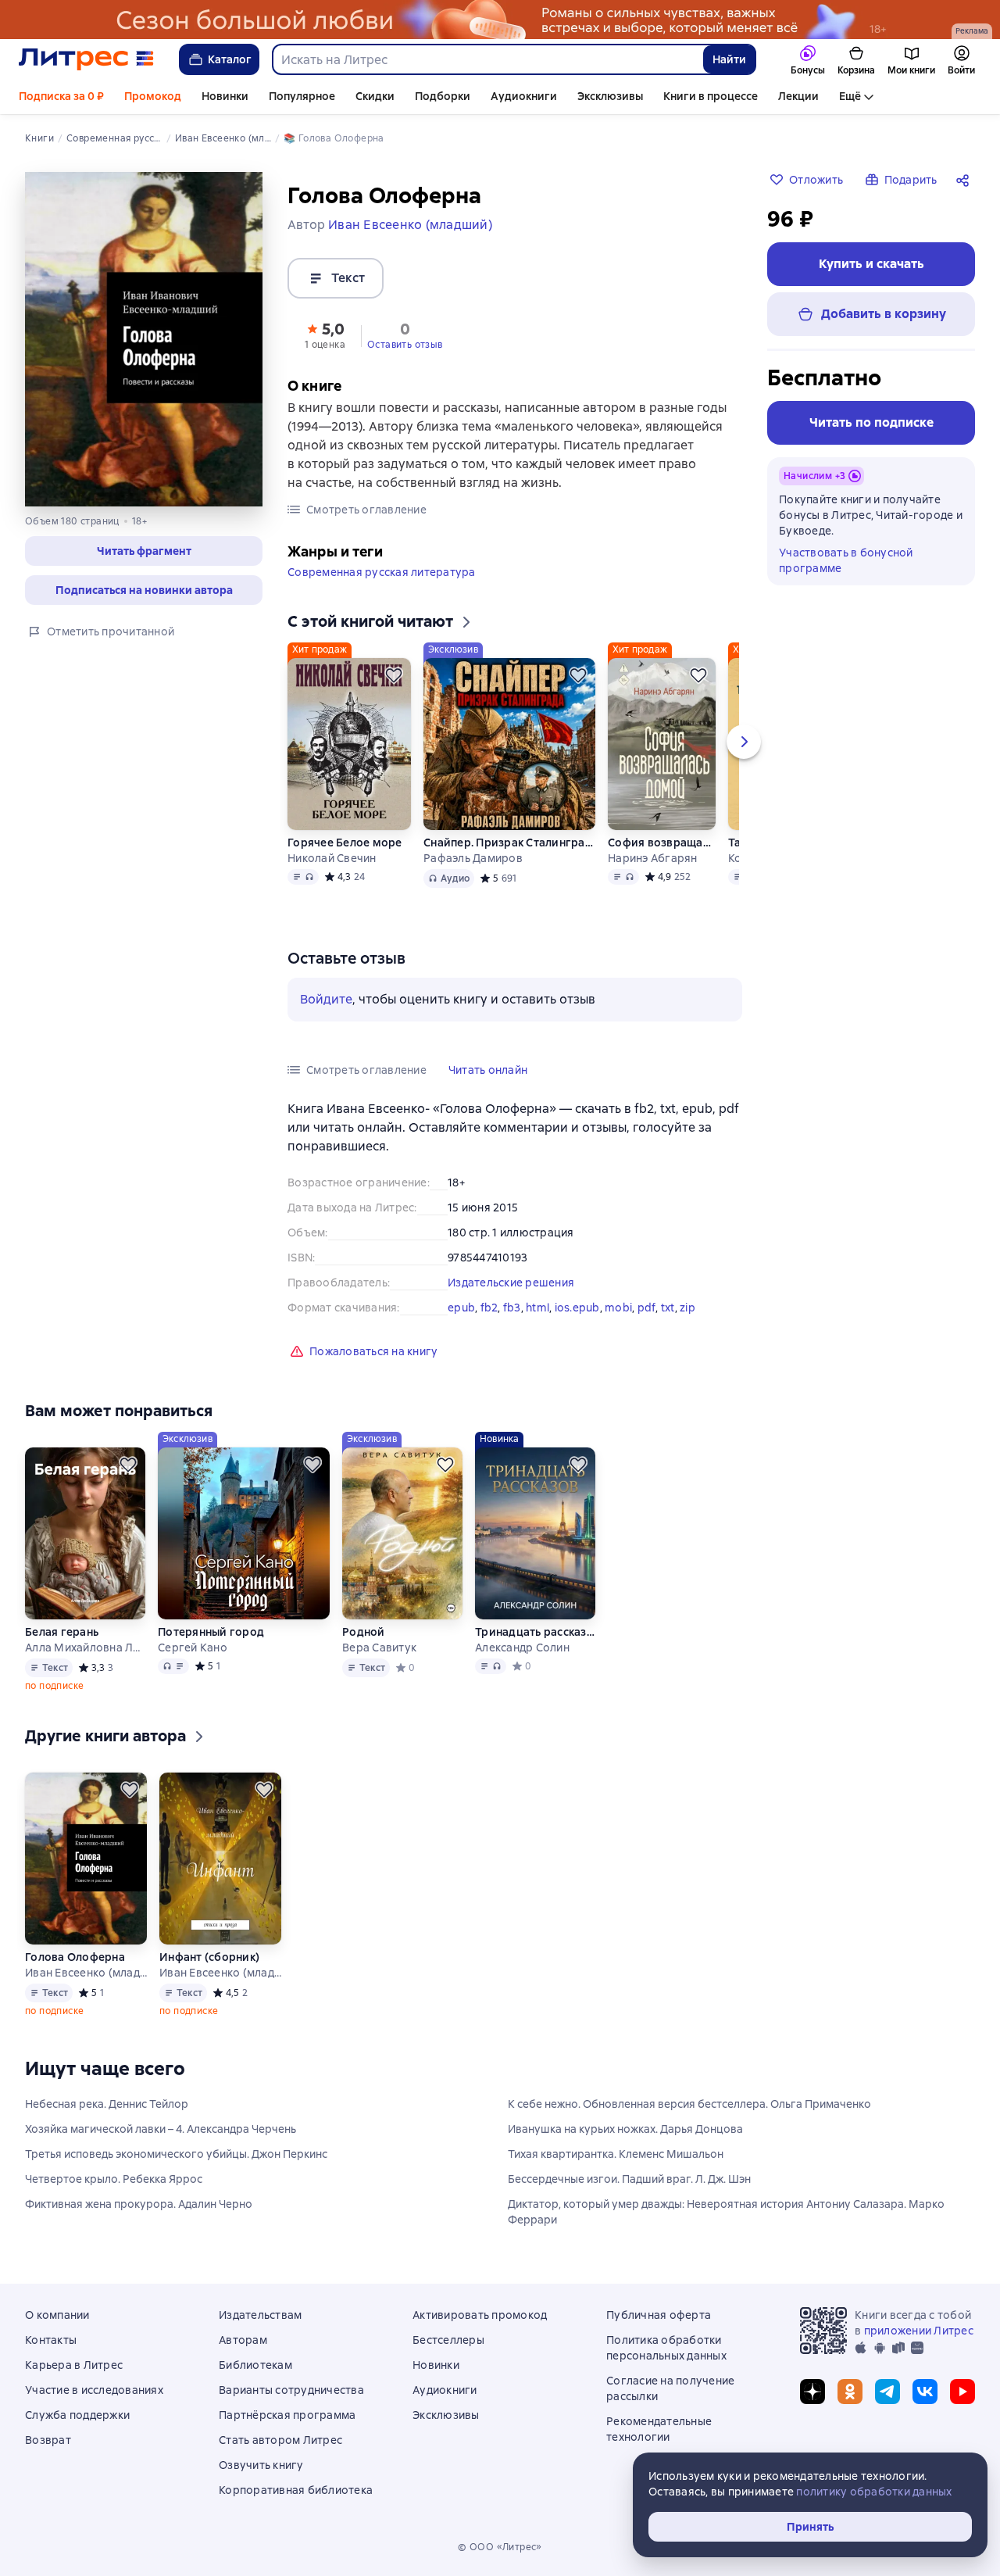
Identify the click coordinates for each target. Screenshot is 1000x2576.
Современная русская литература (382, 572)
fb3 (512, 1308)
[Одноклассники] (850, 2392)
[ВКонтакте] (925, 2392)
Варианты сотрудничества (291, 2390)
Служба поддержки (77, 2415)
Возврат (48, 2440)
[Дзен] (812, 2392)
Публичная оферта (659, 2315)
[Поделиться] (966, 180)
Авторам (243, 2340)
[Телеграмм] (887, 2392)
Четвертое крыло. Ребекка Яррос (114, 2179)
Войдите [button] (326, 999)
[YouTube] (962, 2392)
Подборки (443, 96)
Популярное (302, 96)
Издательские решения (511, 1283)
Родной (364, 1632)
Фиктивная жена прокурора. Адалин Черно (139, 2204)
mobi (618, 1308)
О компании (57, 2315)
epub (461, 1308)
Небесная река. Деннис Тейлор (107, 2104)
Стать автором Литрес (280, 2440)
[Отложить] (394, 675)
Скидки (375, 96)
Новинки (225, 96)
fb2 (489, 1308)
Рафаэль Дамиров (473, 858)
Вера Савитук (379, 1648)
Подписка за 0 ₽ (61, 96)
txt (668, 1308)
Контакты (51, 2340)
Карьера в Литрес (74, 2365)
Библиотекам (255, 2365)
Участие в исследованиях (94, 2390)
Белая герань (62, 1632)
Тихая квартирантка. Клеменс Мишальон (616, 2154)
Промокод (153, 96)
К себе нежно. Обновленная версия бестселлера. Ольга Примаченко (689, 2104)
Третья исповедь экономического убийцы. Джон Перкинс (176, 2154)
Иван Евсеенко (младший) (86, 1973)
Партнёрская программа (287, 2415)
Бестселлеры (448, 2340)
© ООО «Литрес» (500, 2547)
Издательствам (260, 2315)
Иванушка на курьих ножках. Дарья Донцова (625, 2129)
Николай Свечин (332, 858)
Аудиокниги (524, 96)
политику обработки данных (874, 2492)
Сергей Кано (193, 1648)
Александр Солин (522, 1648)
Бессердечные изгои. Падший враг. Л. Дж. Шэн (629, 2179)
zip (687, 1308)
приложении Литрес (919, 2331)
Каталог (230, 59)
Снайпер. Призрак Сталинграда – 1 (509, 843)
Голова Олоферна (75, 1957)
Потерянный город (211, 1632)
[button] (144, 551)
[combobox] (487, 59)
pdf (647, 1308)
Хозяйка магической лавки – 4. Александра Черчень (161, 2129)
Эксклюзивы (610, 96)
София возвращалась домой (662, 843)
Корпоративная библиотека (296, 2490)
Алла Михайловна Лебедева (85, 1648)
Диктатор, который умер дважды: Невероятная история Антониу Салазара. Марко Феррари (726, 2212)
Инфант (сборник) (209, 1957)
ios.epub (577, 1308)
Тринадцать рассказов (535, 1632)
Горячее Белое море (345, 843)
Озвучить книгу (261, 2465)
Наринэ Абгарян (653, 858)
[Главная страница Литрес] (86, 59)
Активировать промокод (480, 2315)
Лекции (798, 96)
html (537, 1308)
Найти (729, 59)
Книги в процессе (711, 96)
